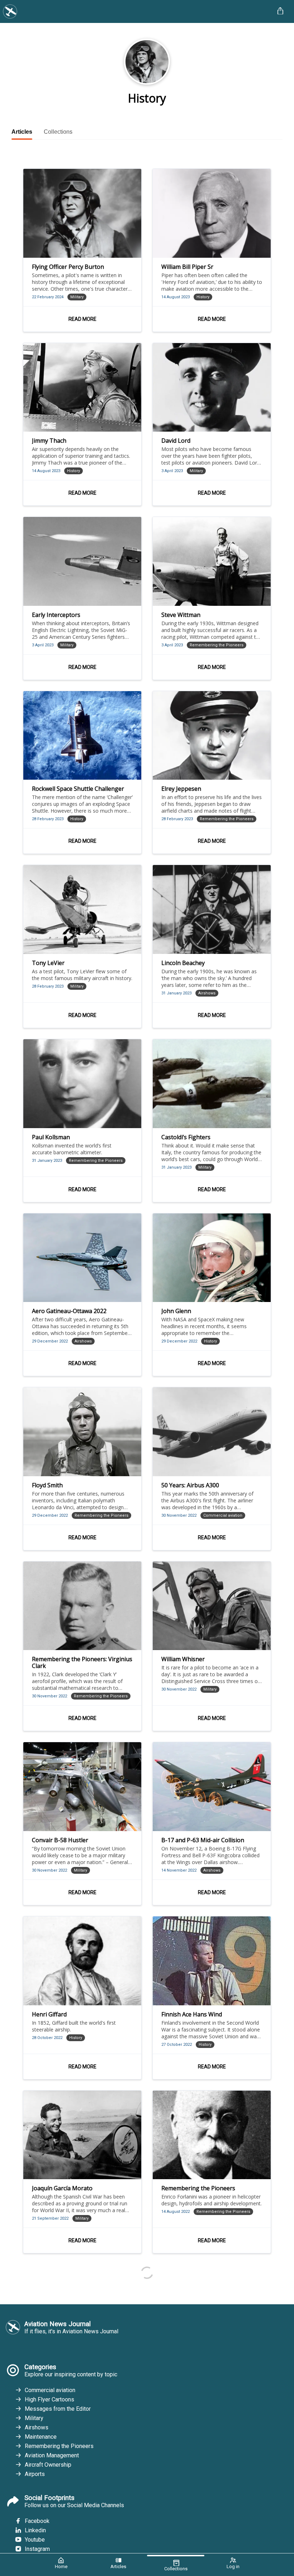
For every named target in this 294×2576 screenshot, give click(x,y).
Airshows (37, 2427)
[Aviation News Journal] (135, 11)
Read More (82, 319)
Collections (58, 132)
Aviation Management (52, 2455)
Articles (22, 132)
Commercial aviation (50, 2390)
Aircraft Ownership (48, 2465)
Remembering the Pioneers (59, 2446)
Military (34, 2418)
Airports (35, 2474)
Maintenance (41, 2437)
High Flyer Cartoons (49, 2399)
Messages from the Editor (58, 2409)
